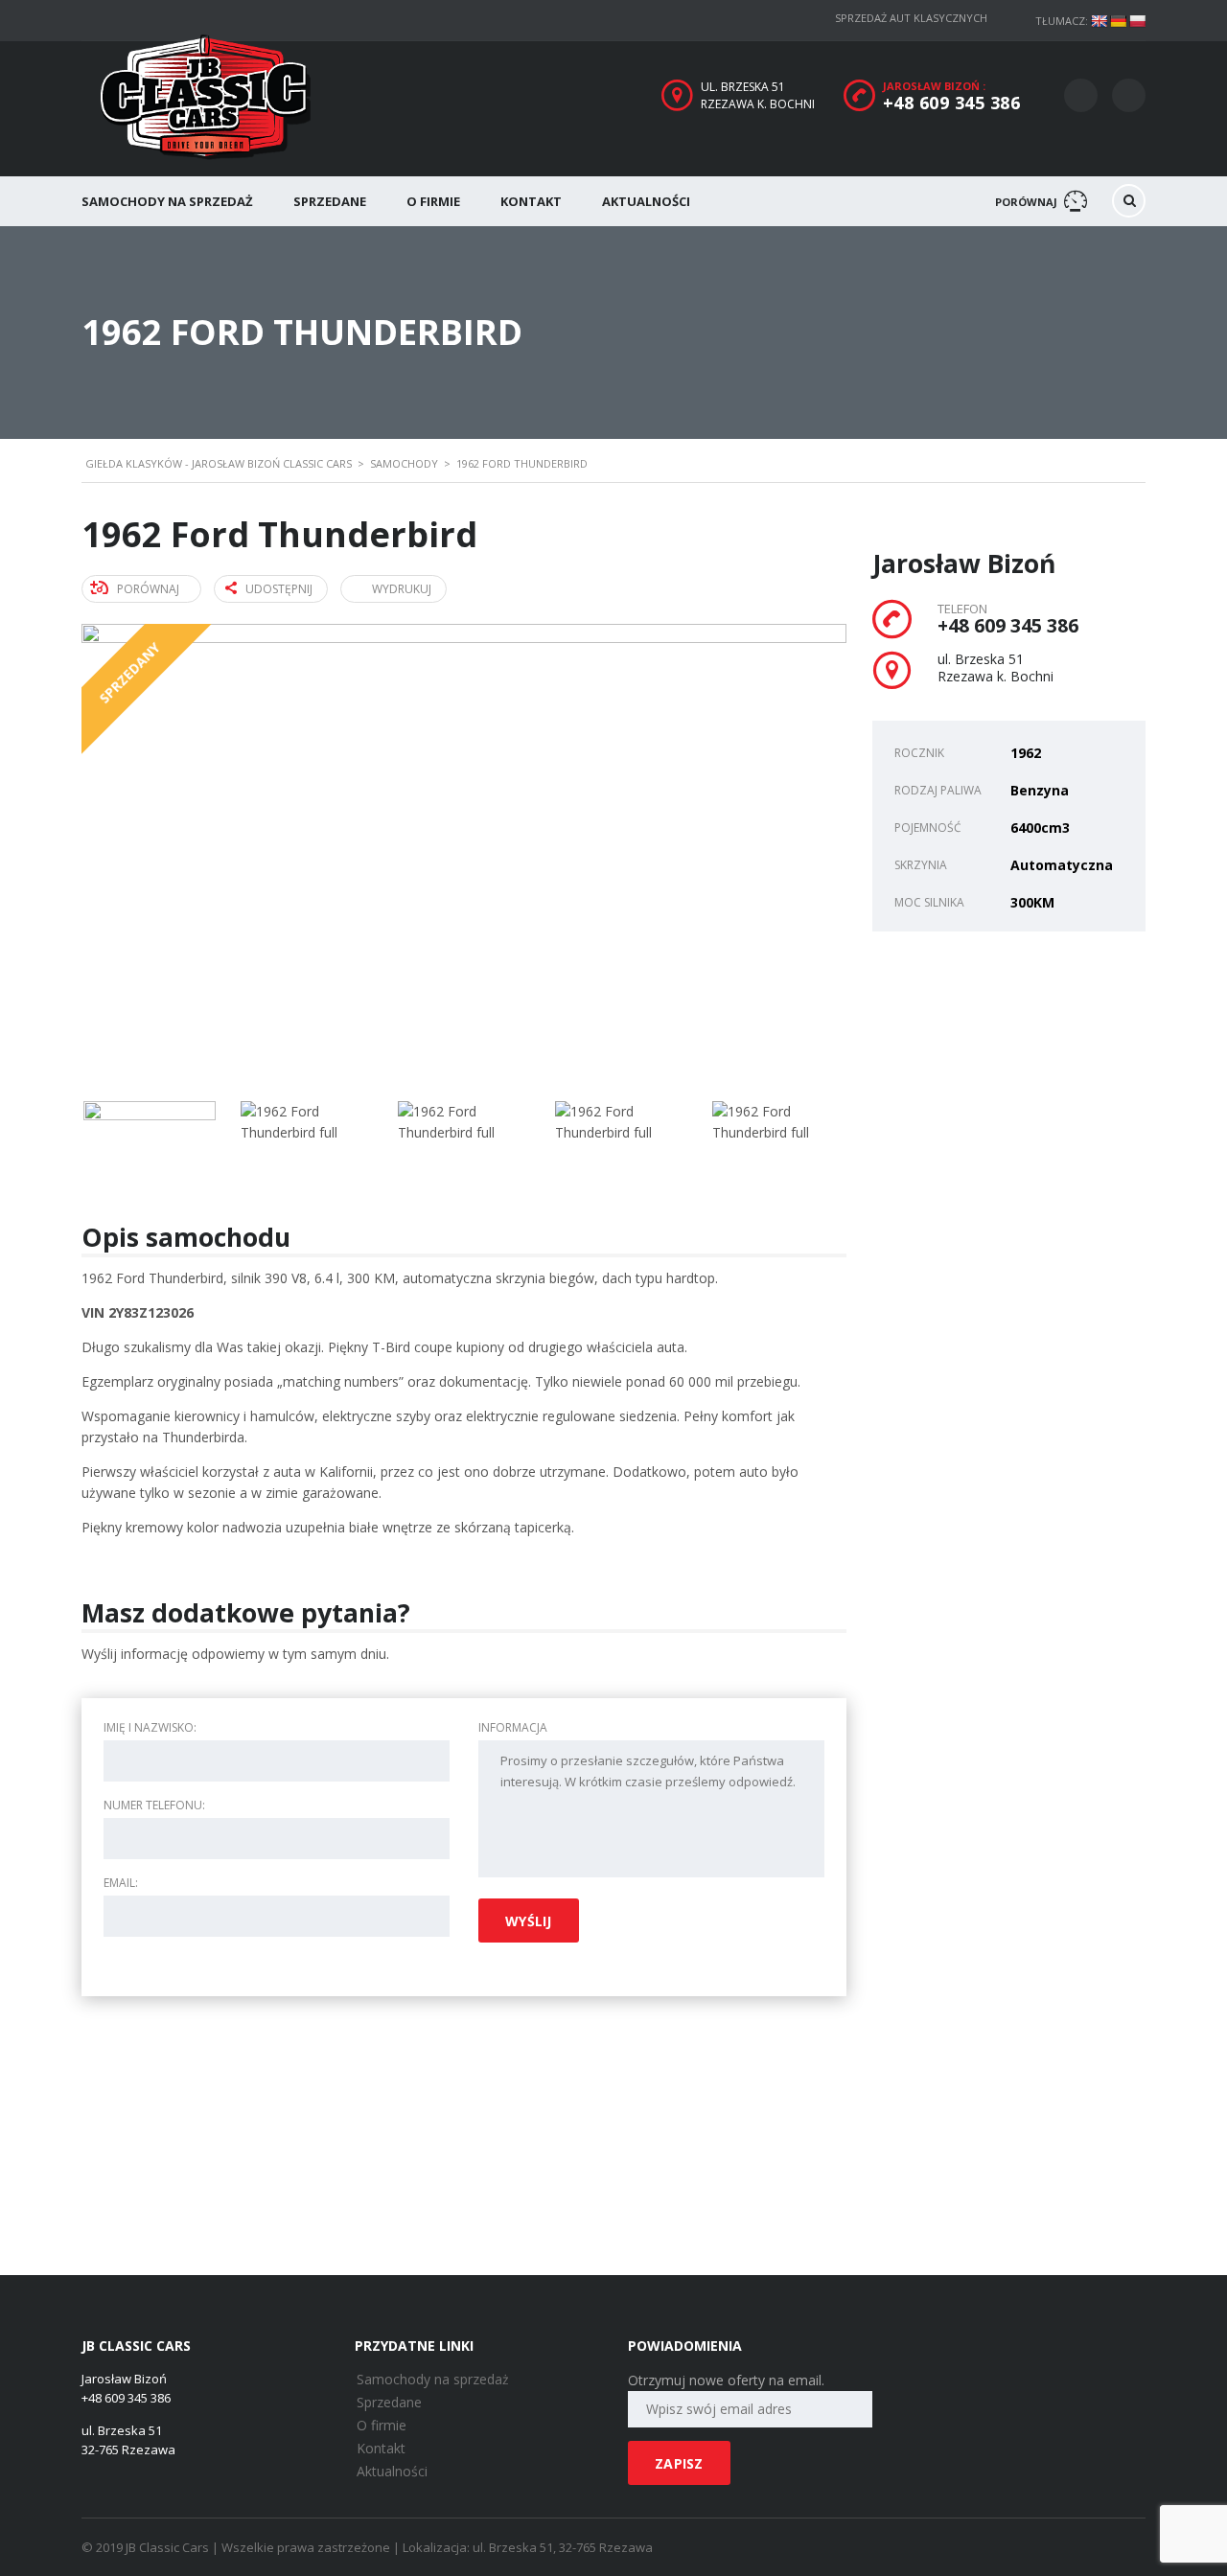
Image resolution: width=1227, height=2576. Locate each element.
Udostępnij (279, 589)
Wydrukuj (402, 589)
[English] (1099, 21)
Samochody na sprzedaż (167, 201)
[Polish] (1137, 21)
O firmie (433, 201)
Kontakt (531, 201)
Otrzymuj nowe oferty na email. (726, 2380)
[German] (1118, 21)
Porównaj (148, 589)
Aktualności (646, 201)
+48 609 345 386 (952, 103)
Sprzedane (330, 201)
